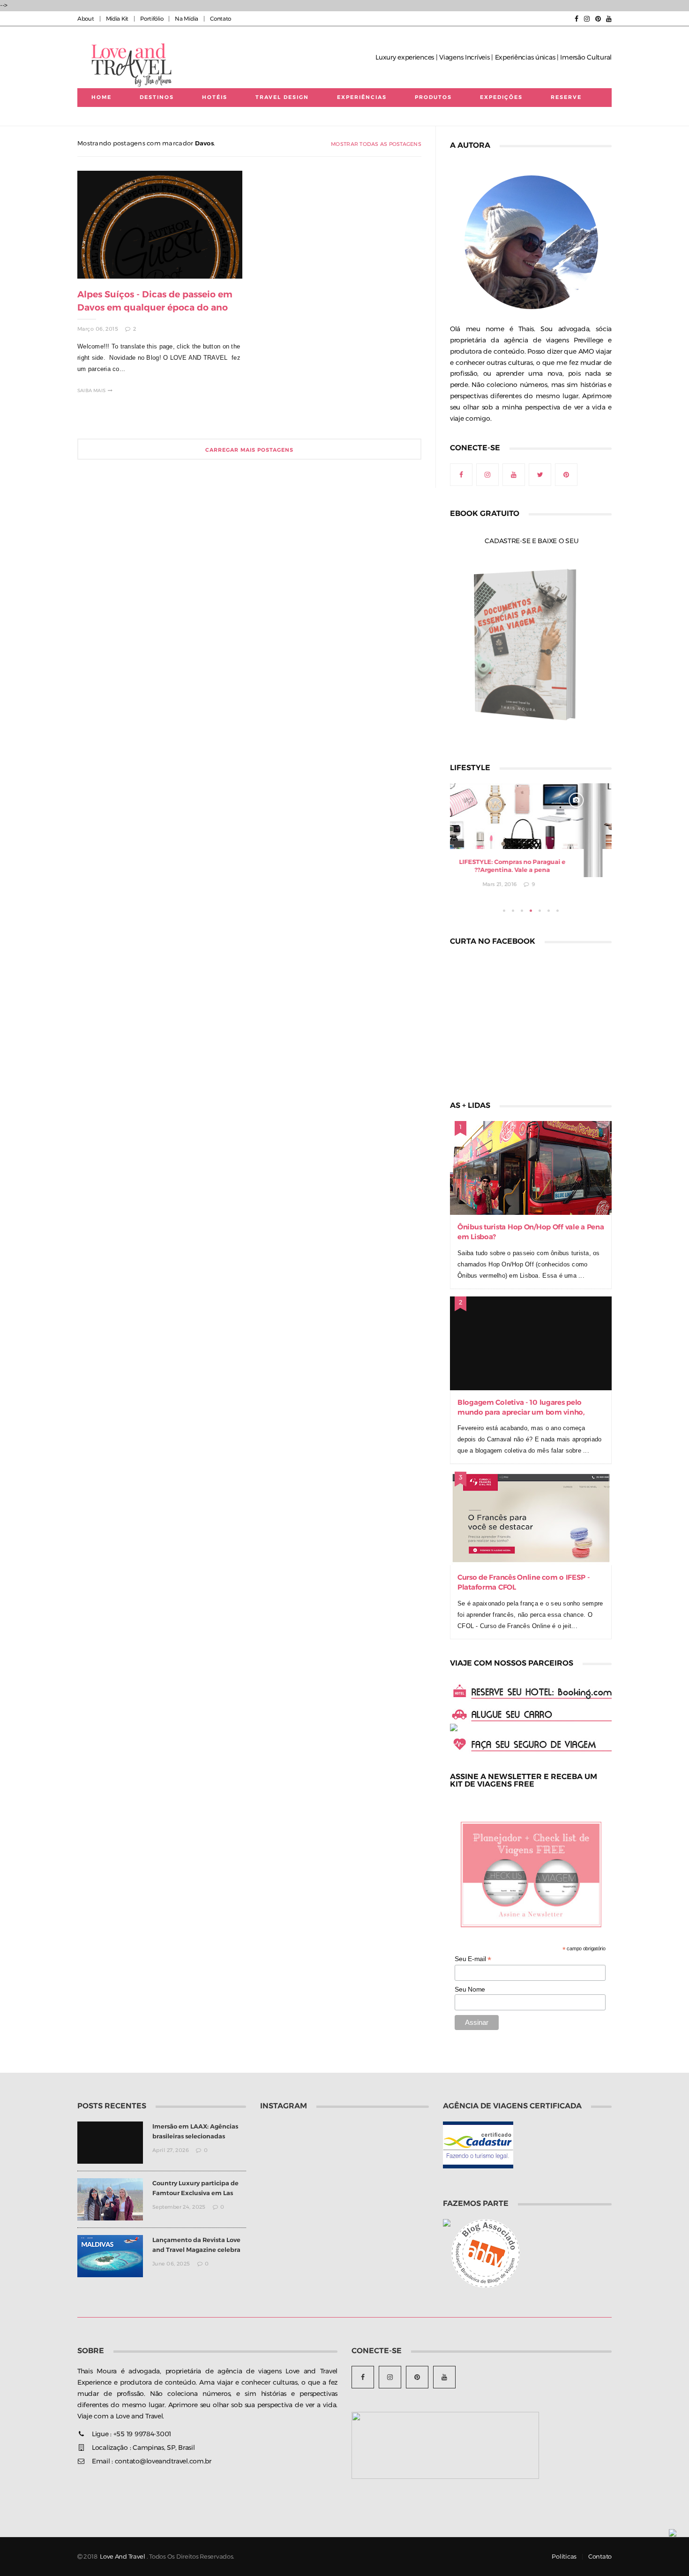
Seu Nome (470, 1989)
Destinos (157, 97)
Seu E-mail (473, 1959)
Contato (221, 19)
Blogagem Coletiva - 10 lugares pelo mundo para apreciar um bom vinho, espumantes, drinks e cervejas (521, 1412)
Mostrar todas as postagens (376, 144)
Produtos (433, 97)
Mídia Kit (117, 19)
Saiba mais (91, 390)
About (86, 19)
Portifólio (152, 19)
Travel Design (282, 97)
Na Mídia (187, 19)
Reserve (566, 97)
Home (101, 97)
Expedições (501, 97)
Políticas (564, 2557)
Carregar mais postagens (249, 450)
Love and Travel (123, 2557)
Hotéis (215, 97)
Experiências (362, 97)
